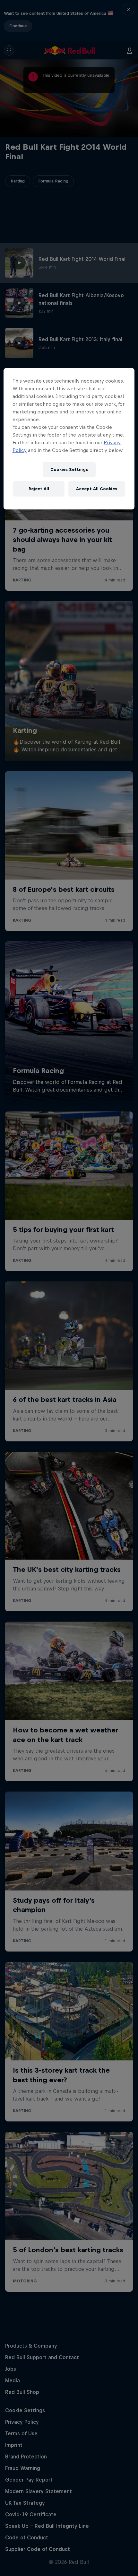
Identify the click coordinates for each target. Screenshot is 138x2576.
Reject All (39, 489)
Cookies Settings (69, 469)
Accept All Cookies (97, 489)
